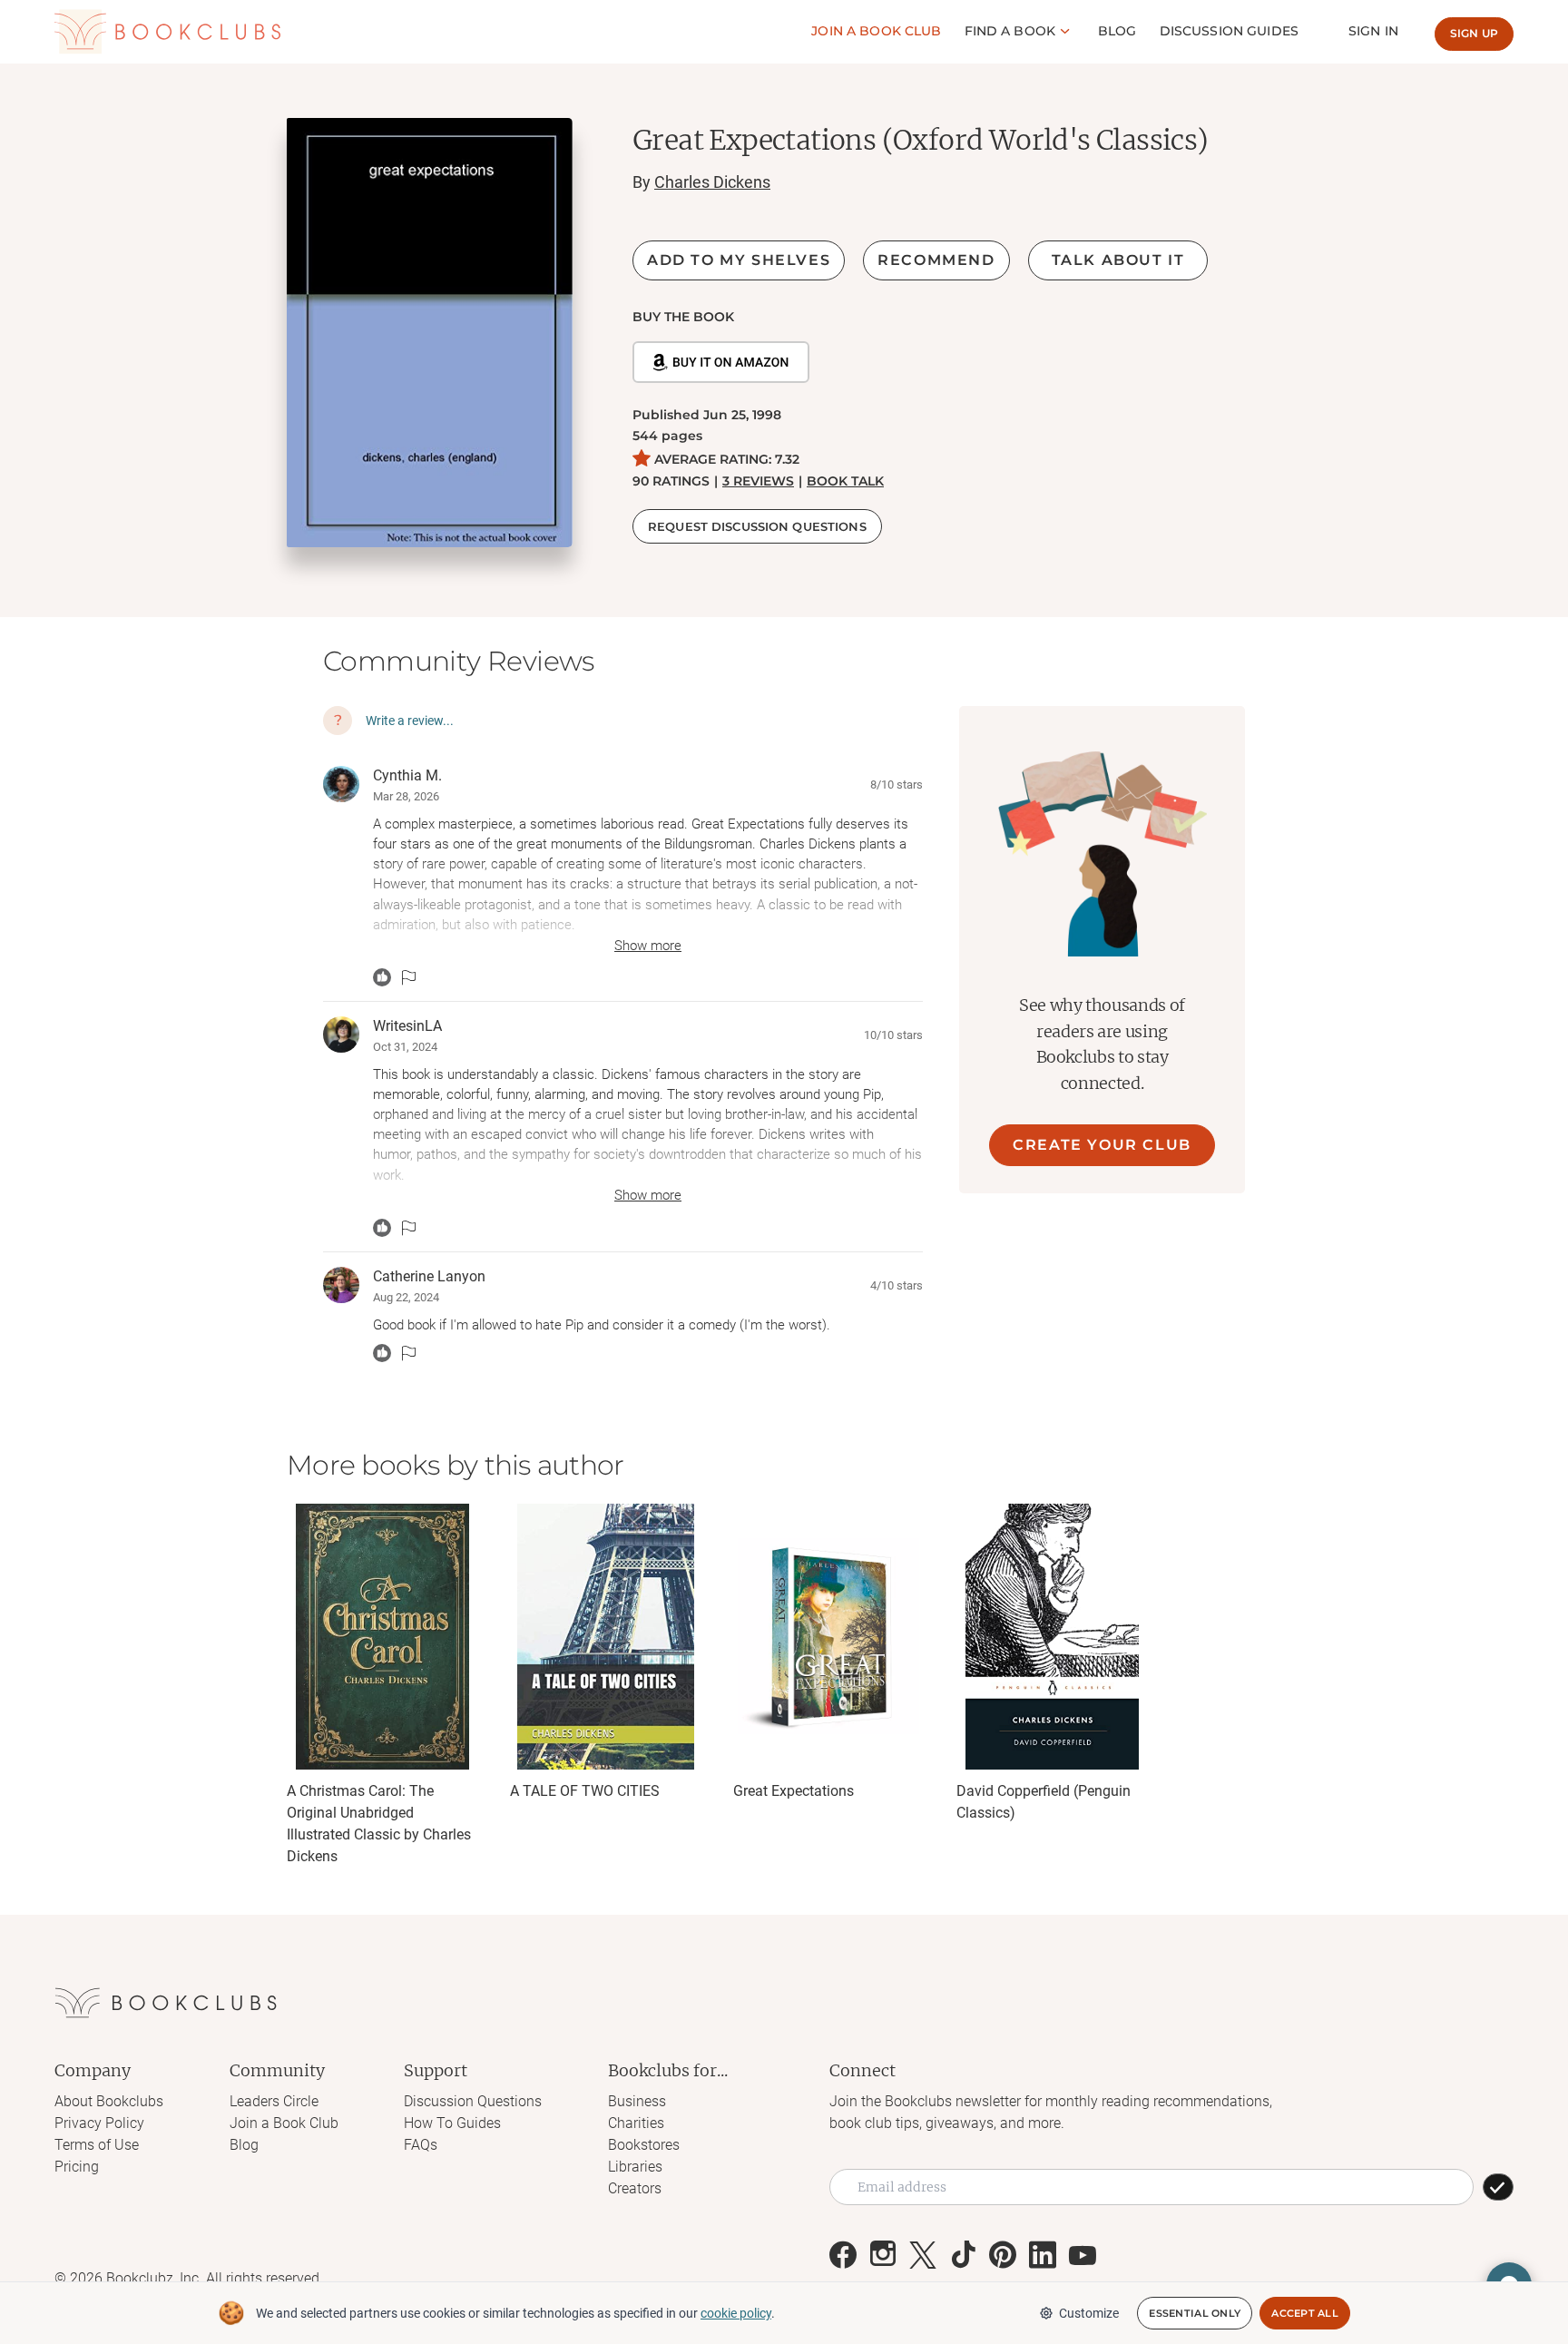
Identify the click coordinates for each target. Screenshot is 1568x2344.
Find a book (1010, 31)
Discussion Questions (473, 2101)
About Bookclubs (109, 2101)
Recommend (936, 260)
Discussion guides (1229, 31)
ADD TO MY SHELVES (739, 260)
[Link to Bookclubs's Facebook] (843, 2255)
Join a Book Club (284, 2123)
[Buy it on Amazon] (721, 362)
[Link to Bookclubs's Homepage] (168, 32)
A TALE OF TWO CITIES (585, 1791)
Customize (1089, 2313)
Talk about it (1118, 260)
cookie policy (736, 2313)
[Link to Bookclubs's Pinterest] (1003, 2255)
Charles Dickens (712, 182)
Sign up (1474, 33)
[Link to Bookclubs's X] (923, 2255)
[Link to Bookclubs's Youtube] (1083, 2255)
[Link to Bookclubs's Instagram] (883, 2255)
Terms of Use (97, 2145)
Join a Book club (876, 31)
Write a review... (410, 721)
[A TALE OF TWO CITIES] (605, 1637)
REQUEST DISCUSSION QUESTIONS (757, 526)
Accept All (1305, 2313)
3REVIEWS (758, 481)
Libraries (635, 2167)
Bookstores (644, 2145)
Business (637, 2101)
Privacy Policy (99, 2123)
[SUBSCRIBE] (1498, 2187)
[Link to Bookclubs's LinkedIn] (1043, 2255)
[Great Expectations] (828, 1637)
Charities (636, 2123)
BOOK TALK (845, 481)
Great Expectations (794, 1791)
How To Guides (452, 2123)
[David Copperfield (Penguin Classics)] (1052, 1637)
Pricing (77, 2167)
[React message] (382, 977)
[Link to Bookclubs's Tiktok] (963, 2255)
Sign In (1373, 31)
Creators (635, 2188)
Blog (1117, 31)
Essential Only (1195, 2313)
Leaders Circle (274, 2101)
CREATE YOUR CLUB (1102, 1145)
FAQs (421, 2145)
